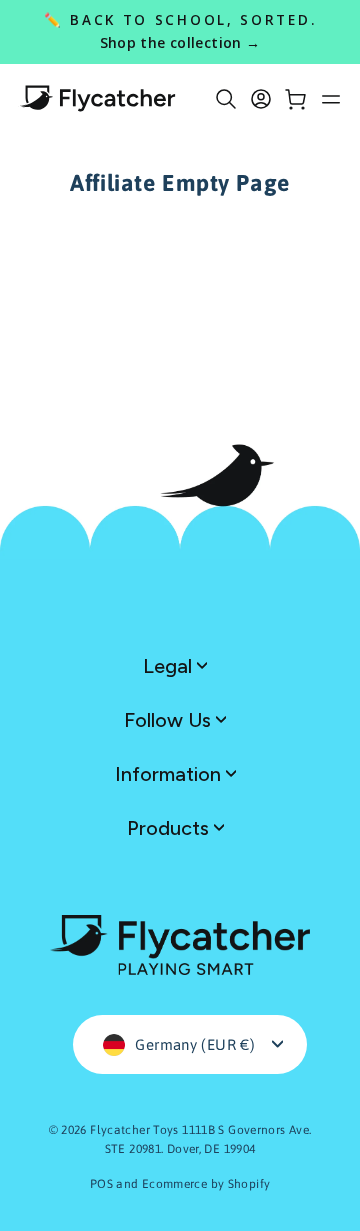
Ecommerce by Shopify (206, 1184)
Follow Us (170, 720)
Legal (170, 666)
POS (101, 1184)
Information (170, 774)
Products (170, 828)
